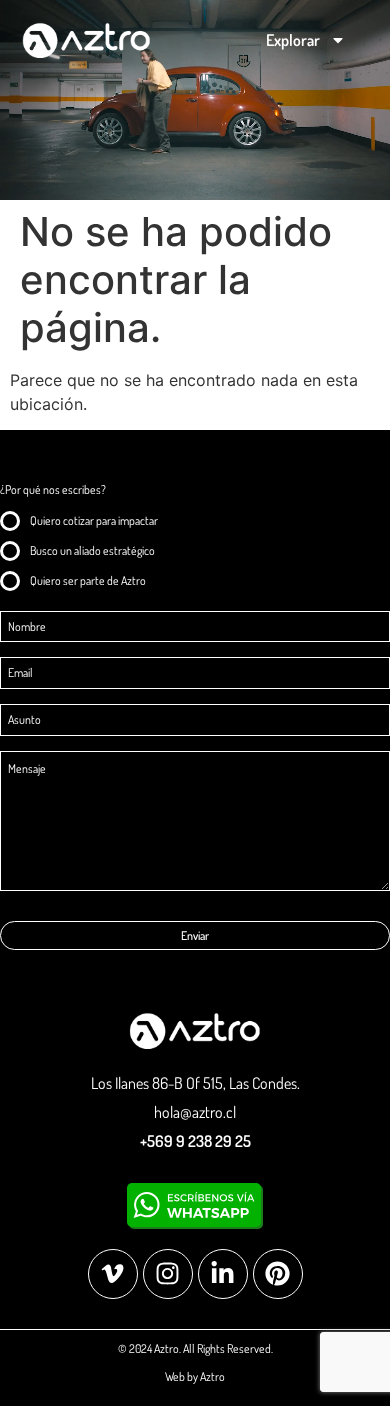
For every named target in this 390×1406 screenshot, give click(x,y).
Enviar (195, 935)
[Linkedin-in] (223, 1274)
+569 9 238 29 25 (195, 1141)
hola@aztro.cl (195, 1112)
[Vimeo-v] (113, 1274)
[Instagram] (168, 1274)
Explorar (293, 40)
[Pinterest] (278, 1274)
